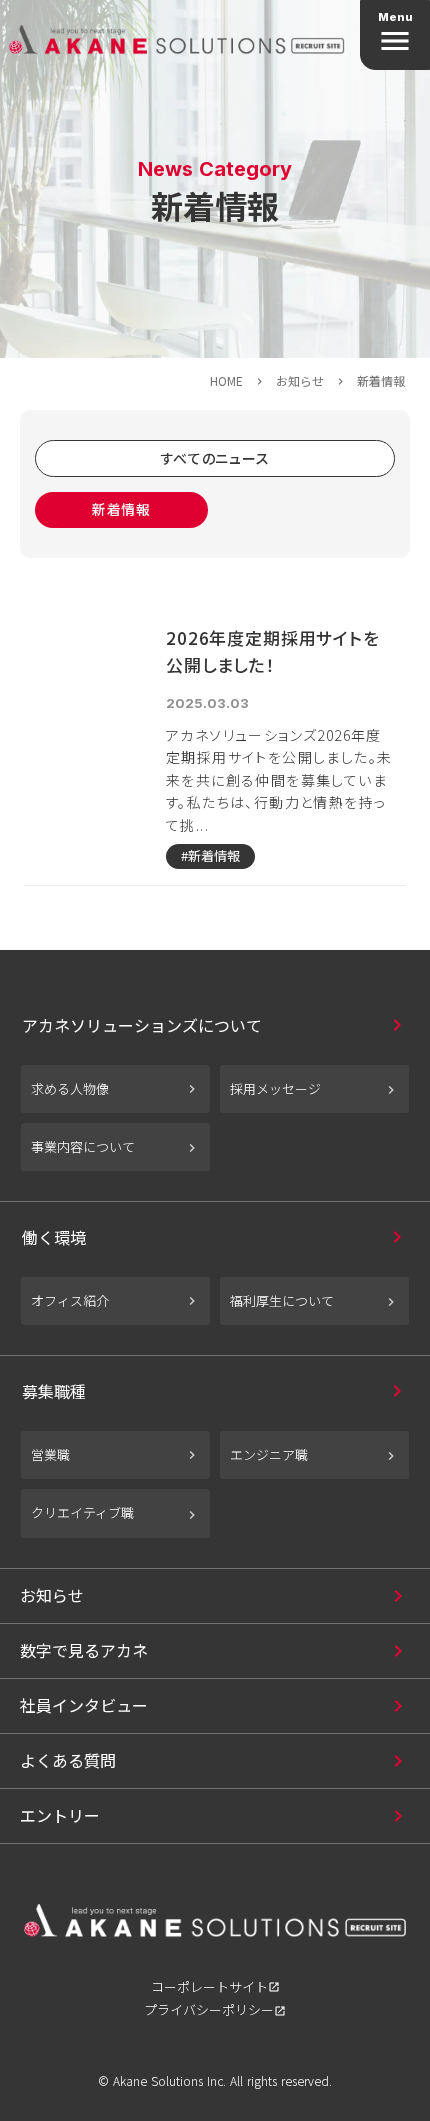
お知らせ (300, 381)
